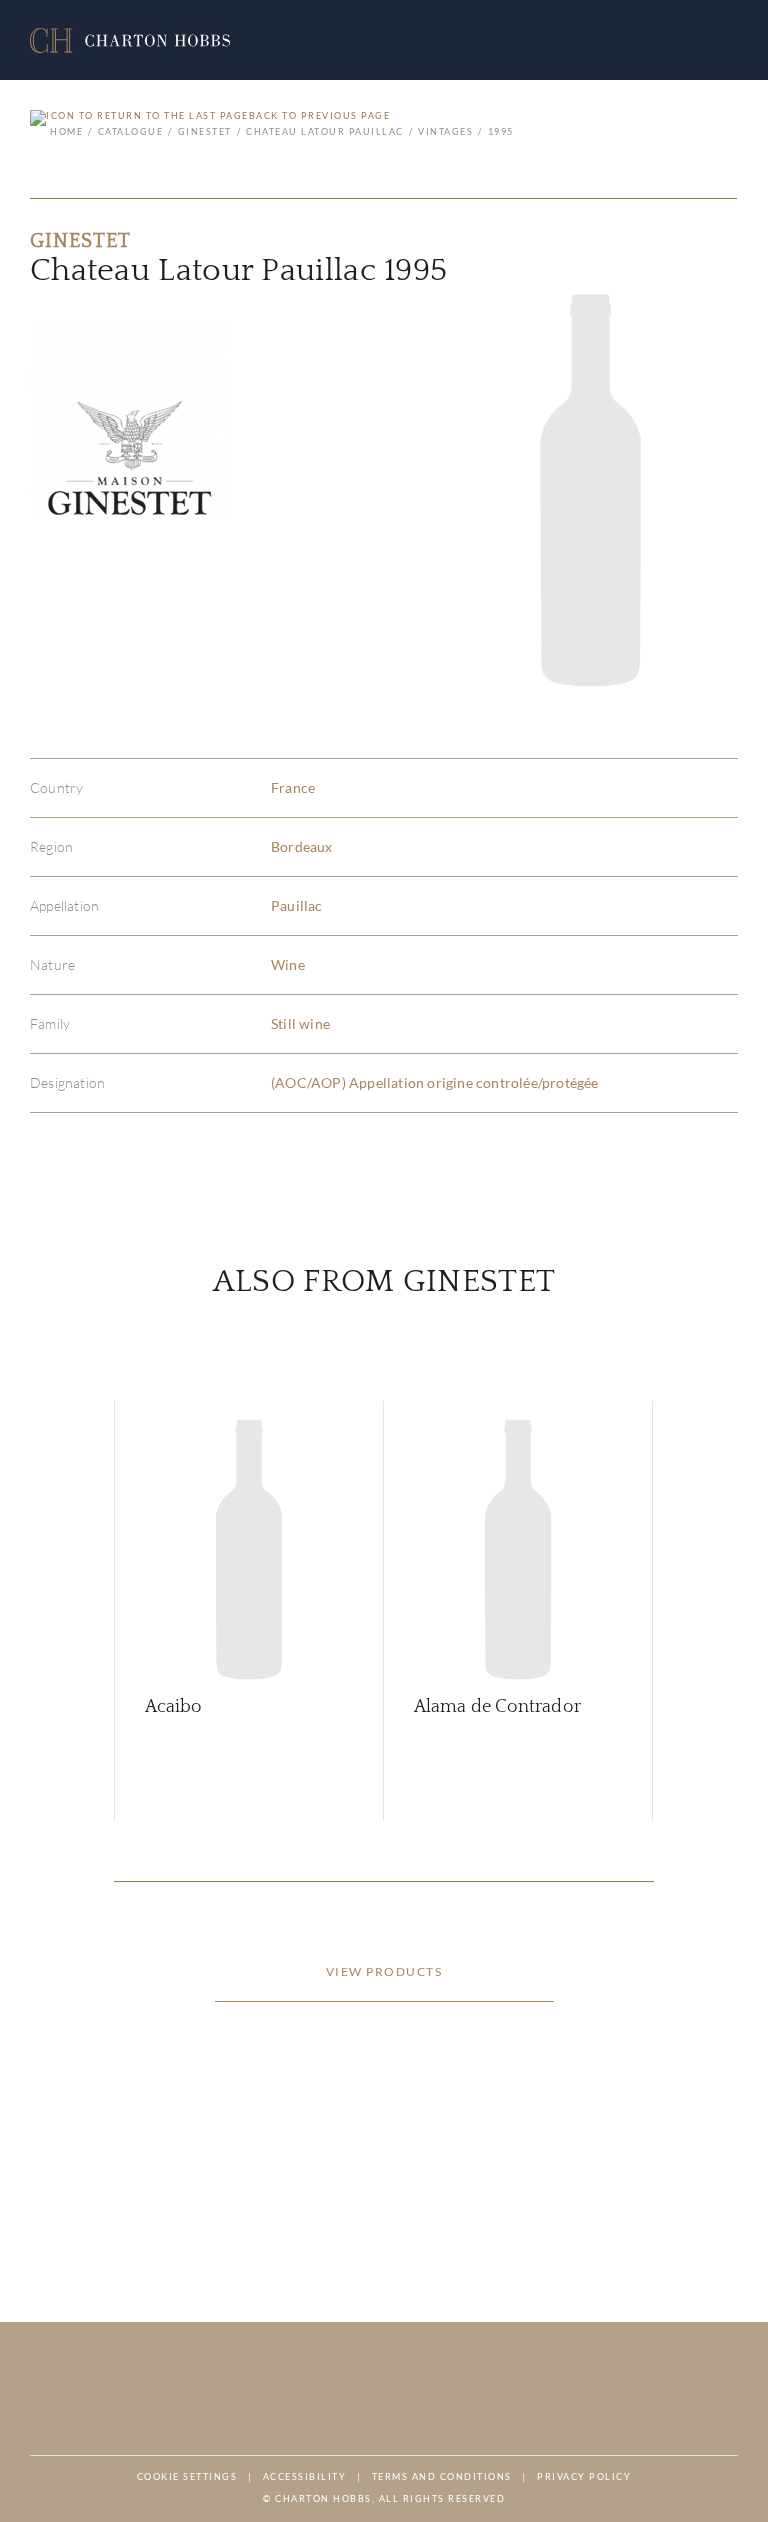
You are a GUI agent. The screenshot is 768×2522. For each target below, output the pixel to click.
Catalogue (130, 131)
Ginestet (205, 131)
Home (66, 131)
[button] (130, 40)
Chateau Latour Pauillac (325, 131)
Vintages (445, 131)
